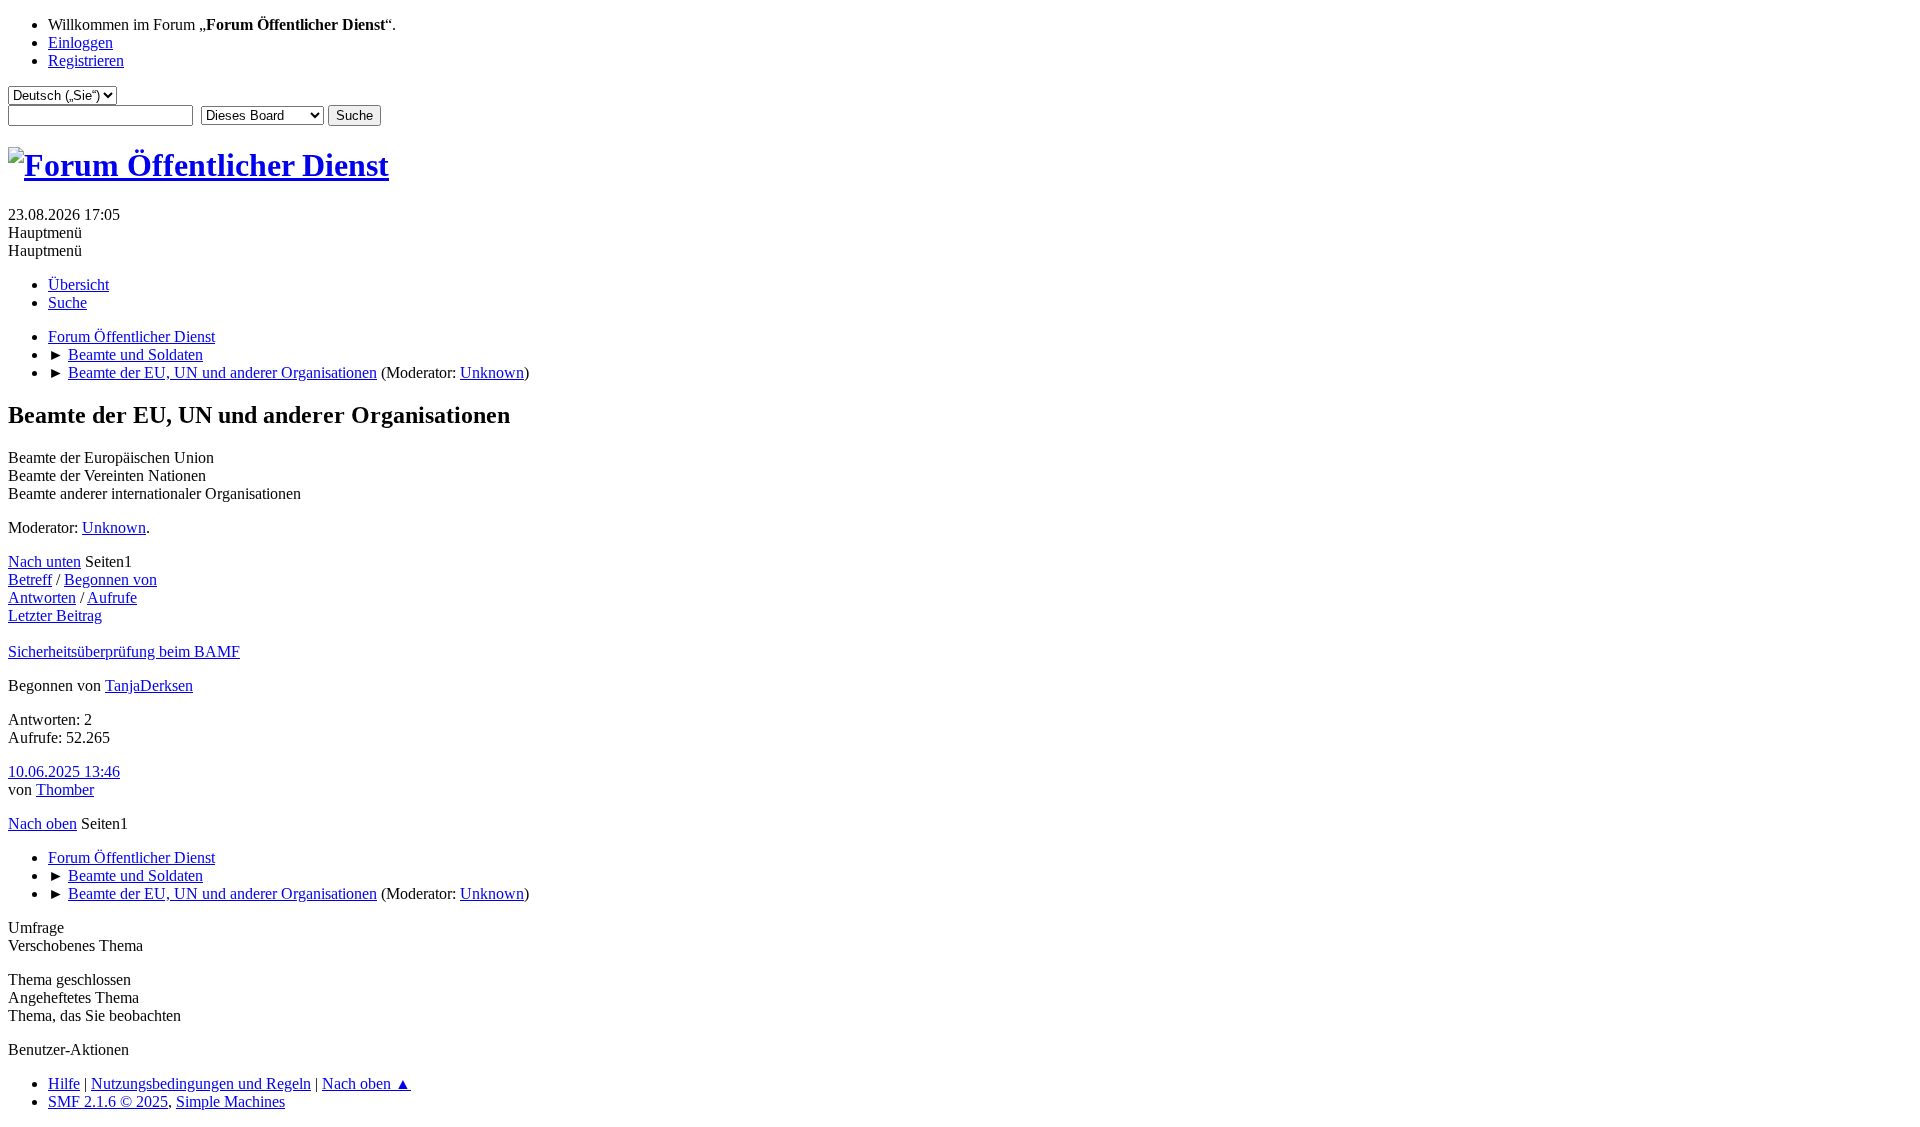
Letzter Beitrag (55, 615)
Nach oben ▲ (366, 1083)
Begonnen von (110, 579)
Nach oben (42, 823)
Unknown (492, 372)
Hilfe (64, 1083)
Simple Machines (230, 1101)
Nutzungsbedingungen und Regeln (201, 1083)
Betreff (30, 579)
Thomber (65, 789)
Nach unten (44, 561)
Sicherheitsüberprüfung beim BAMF (124, 651)
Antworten (42, 597)
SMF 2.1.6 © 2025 (108, 1101)
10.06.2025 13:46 (64, 771)
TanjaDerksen (149, 685)
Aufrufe (112, 597)
